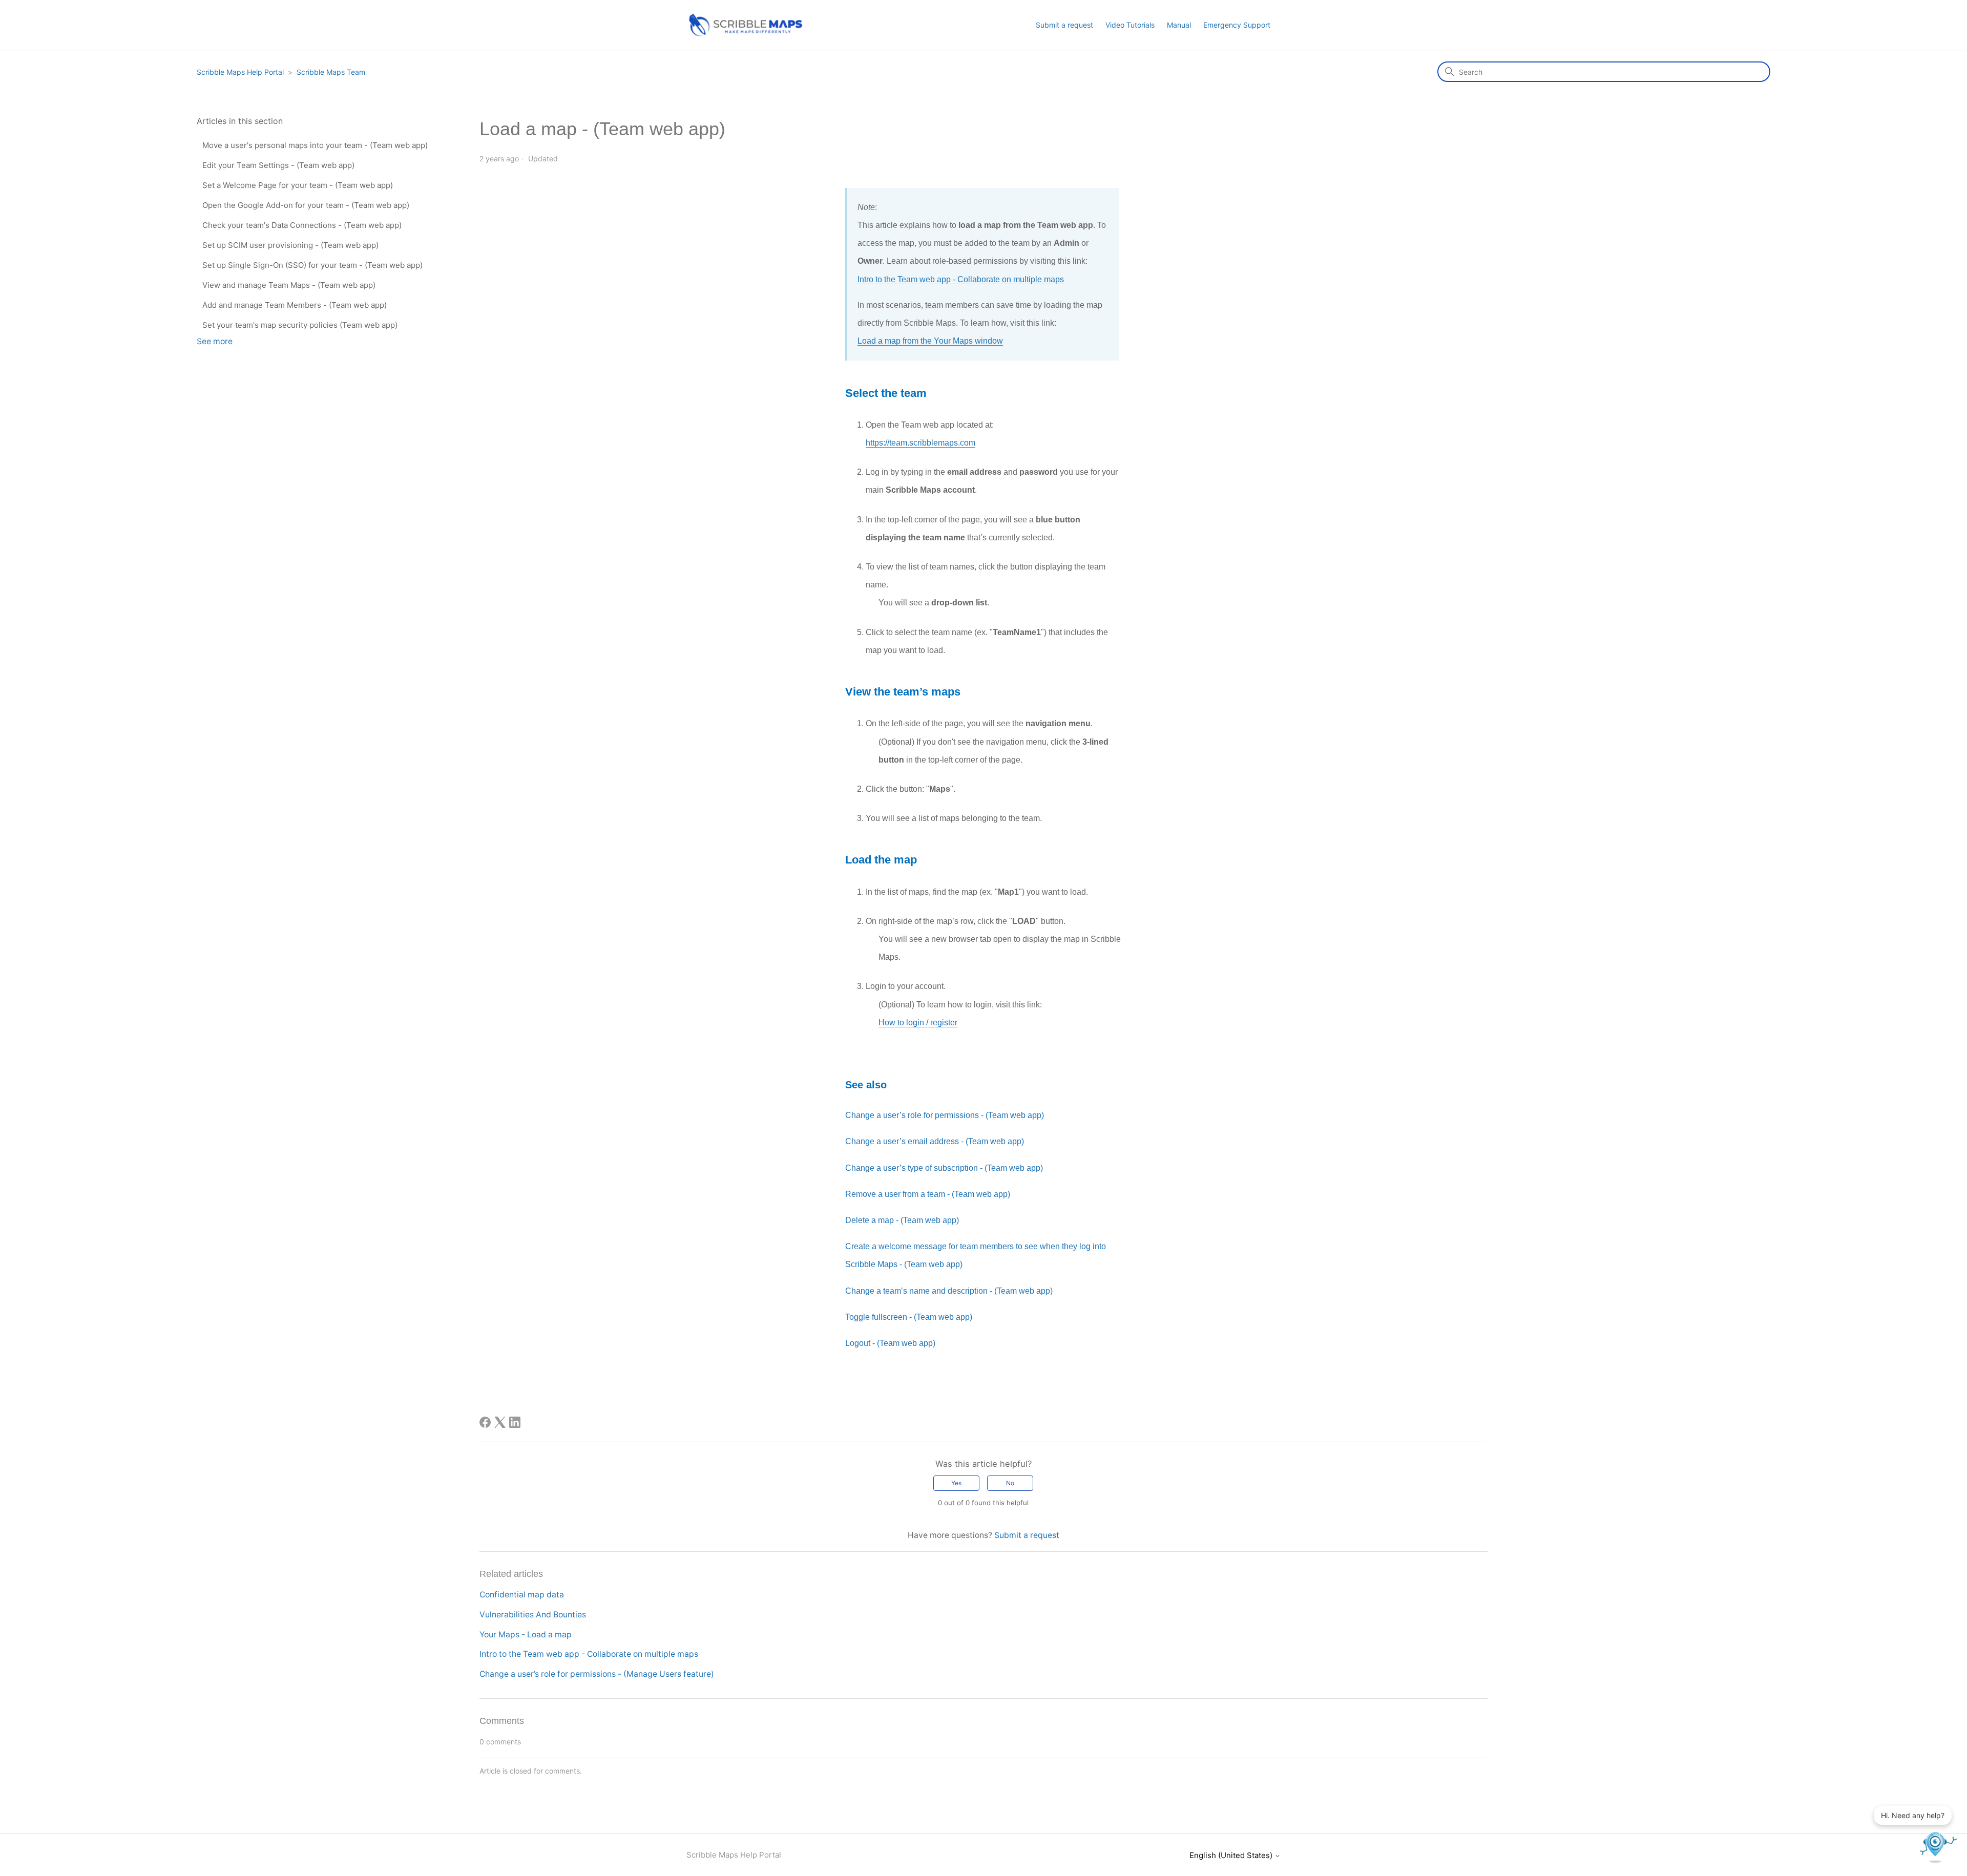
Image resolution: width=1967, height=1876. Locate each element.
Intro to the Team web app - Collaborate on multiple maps (961, 279)
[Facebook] (485, 1422)
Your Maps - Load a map (526, 1635)
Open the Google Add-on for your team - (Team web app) (306, 205)
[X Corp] (500, 1422)
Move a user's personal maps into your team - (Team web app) (315, 145)
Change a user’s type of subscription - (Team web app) (944, 1168)
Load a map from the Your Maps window (930, 341)
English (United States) (1232, 1855)
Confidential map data (522, 1595)
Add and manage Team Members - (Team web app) (295, 305)
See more (215, 341)
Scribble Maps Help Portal (240, 72)
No (1010, 1483)
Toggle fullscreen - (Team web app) (909, 1317)
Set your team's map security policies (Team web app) (300, 325)
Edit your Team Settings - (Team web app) (278, 165)
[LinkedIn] (515, 1422)
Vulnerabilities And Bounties (533, 1615)
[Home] (745, 35)
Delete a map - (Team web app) (902, 1220)
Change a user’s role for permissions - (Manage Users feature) (597, 1674)
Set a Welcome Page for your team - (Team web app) (298, 185)
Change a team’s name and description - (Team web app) (949, 1291)
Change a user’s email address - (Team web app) (935, 1141)
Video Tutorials (1130, 25)
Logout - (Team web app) (890, 1343)
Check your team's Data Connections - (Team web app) (302, 225)
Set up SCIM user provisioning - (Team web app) (290, 245)
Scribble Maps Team (331, 72)
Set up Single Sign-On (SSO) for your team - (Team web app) (312, 265)
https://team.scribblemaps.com (920, 443)
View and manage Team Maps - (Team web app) (289, 285)
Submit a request (1064, 25)
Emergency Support (1237, 25)
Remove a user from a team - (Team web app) (928, 1194)
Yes (956, 1483)
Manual (1179, 25)
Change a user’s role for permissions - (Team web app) (945, 1115)
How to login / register (918, 1023)
